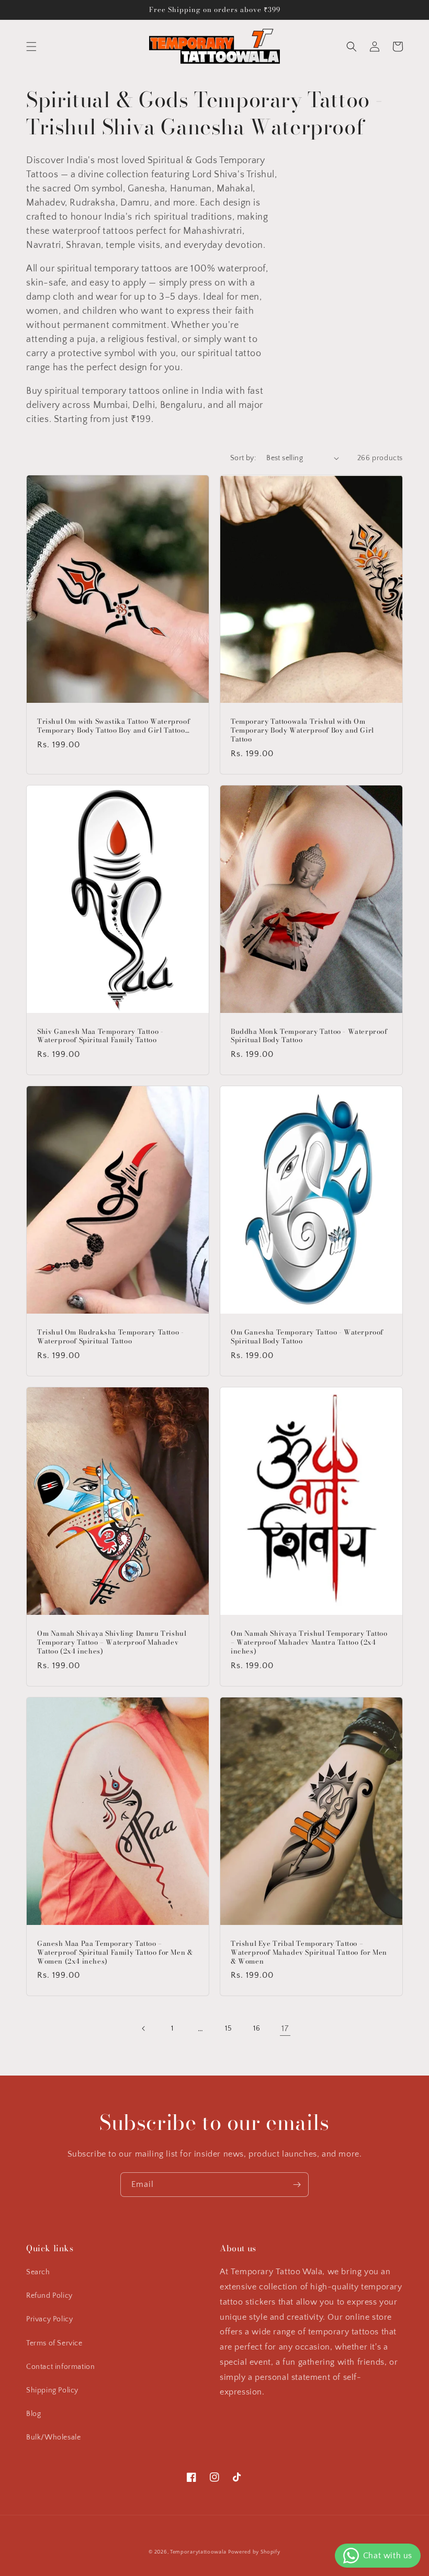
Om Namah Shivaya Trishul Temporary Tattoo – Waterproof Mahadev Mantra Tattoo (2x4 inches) (309, 1642)
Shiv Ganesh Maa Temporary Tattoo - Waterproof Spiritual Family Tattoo (100, 1036)
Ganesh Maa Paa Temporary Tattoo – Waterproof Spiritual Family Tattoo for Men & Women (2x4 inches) (115, 1952)
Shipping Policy (52, 2390)
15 (228, 2028)
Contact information (60, 2367)
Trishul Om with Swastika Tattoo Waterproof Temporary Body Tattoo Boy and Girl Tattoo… (114, 726)
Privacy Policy (49, 2319)
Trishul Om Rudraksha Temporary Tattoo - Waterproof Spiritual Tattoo (110, 1337)
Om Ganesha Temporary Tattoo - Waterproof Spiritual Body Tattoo (307, 1337)
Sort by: (243, 458)
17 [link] (285, 2028)
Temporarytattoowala (198, 2552)
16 (257, 2028)
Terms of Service (54, 2343)
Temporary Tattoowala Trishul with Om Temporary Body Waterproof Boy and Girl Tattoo (302, 730)
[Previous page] (144, 2028)
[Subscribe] (297, 2185)
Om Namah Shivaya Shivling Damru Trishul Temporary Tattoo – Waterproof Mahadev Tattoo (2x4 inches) (112, 1642)
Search (38, 2272)
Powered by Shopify (254, 2552)
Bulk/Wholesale (53, 2437)
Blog (33, 2414)
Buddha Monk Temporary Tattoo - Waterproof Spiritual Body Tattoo (309, 1036)
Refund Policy (49, 2296)
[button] (31, 47)
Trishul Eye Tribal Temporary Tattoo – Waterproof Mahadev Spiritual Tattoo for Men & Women (309, 1952)
